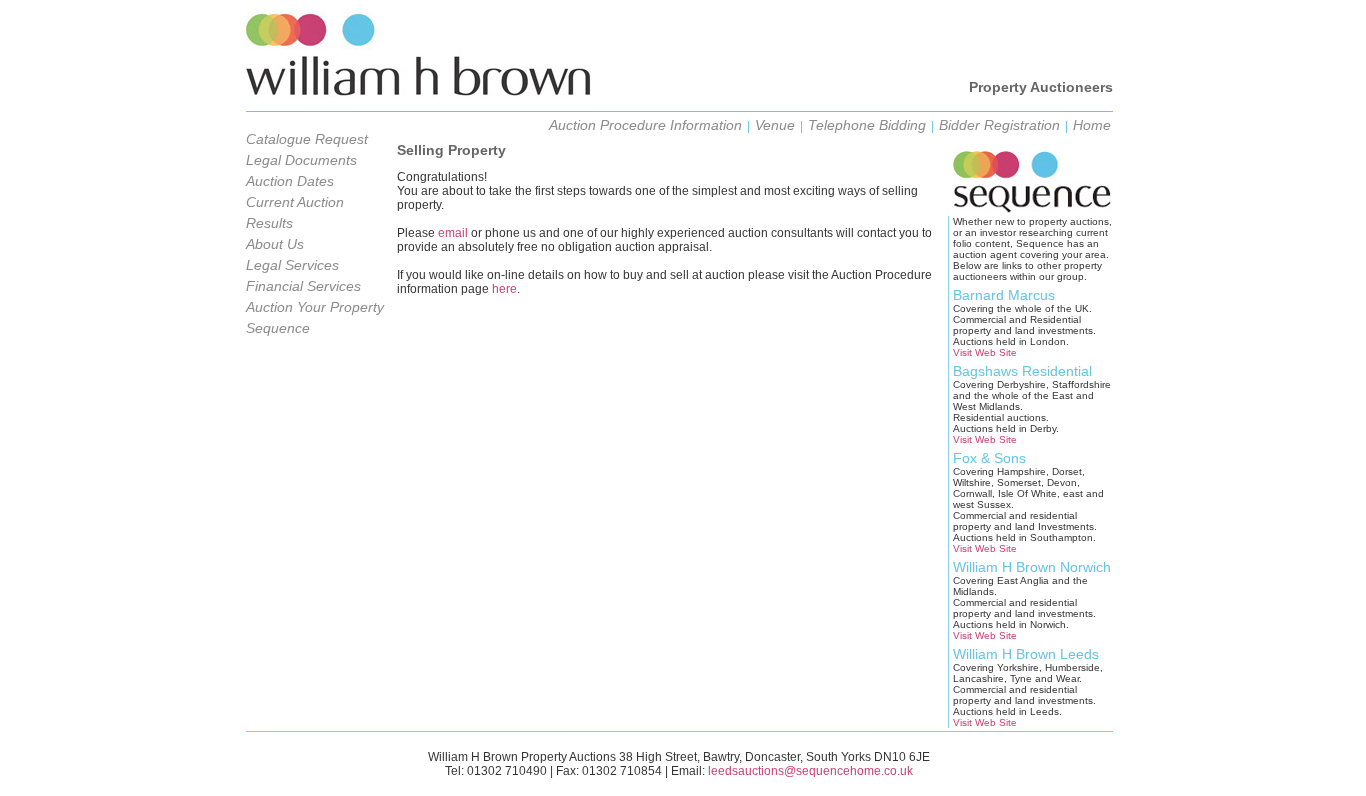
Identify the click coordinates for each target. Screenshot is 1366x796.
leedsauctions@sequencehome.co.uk (810, 771)
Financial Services (303, 286)
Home (1092, 125)
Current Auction (295, 202)
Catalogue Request (307, 139)
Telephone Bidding (867, 125)
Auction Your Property (315, 307)
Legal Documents (301, 160)
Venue (775, 125)
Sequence (278, 328)
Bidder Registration (999, 125)
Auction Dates (290, 181)
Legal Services (292, 265)
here (504, 289)
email (453, 233)
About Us (275, 244)
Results (269, 223)
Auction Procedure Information (645, 125)
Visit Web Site (985, 352)
